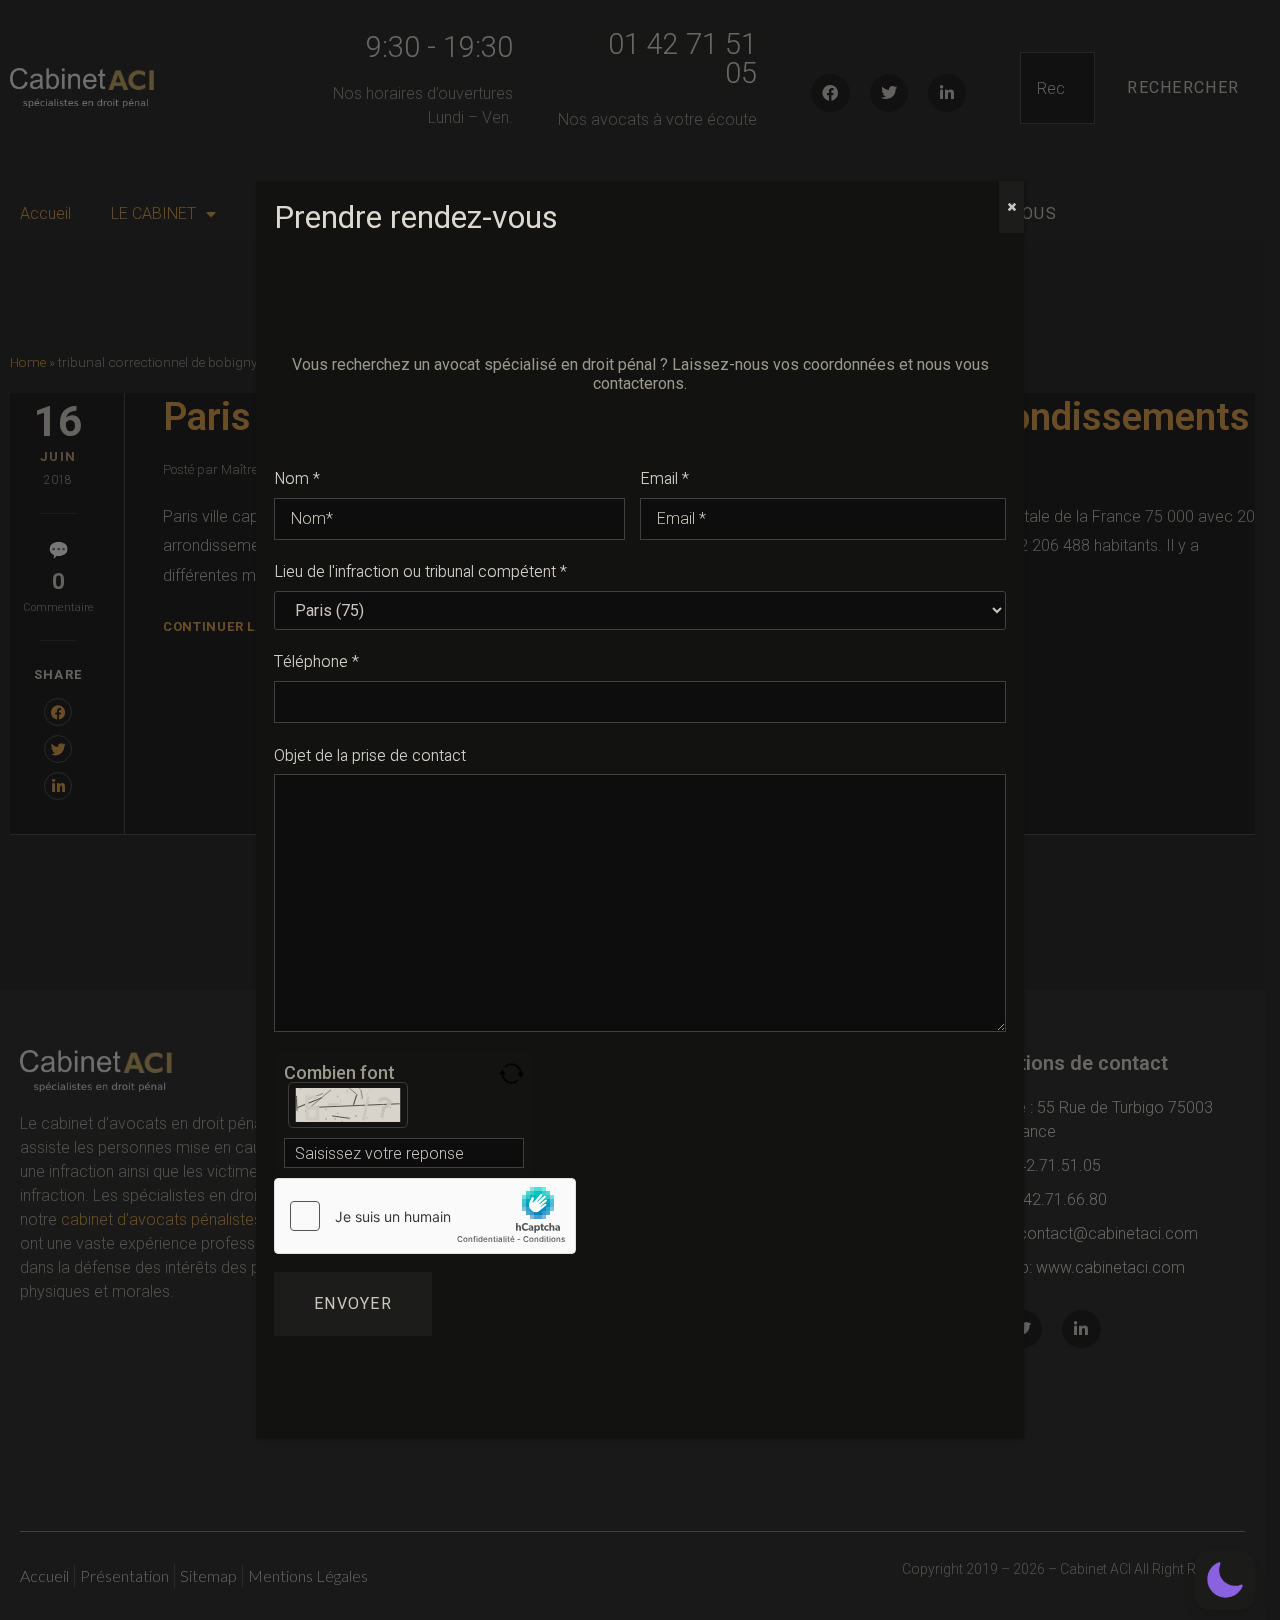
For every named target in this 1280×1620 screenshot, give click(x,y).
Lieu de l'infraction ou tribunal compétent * (420, 572)
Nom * (297, 479)
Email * (664, 479)
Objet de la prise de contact (370, 756)
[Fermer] (1011, 207)
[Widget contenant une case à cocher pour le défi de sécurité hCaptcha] (425, 1216)
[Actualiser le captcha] (511, 1073)
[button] (1225, 1580)
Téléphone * (316, 662)
